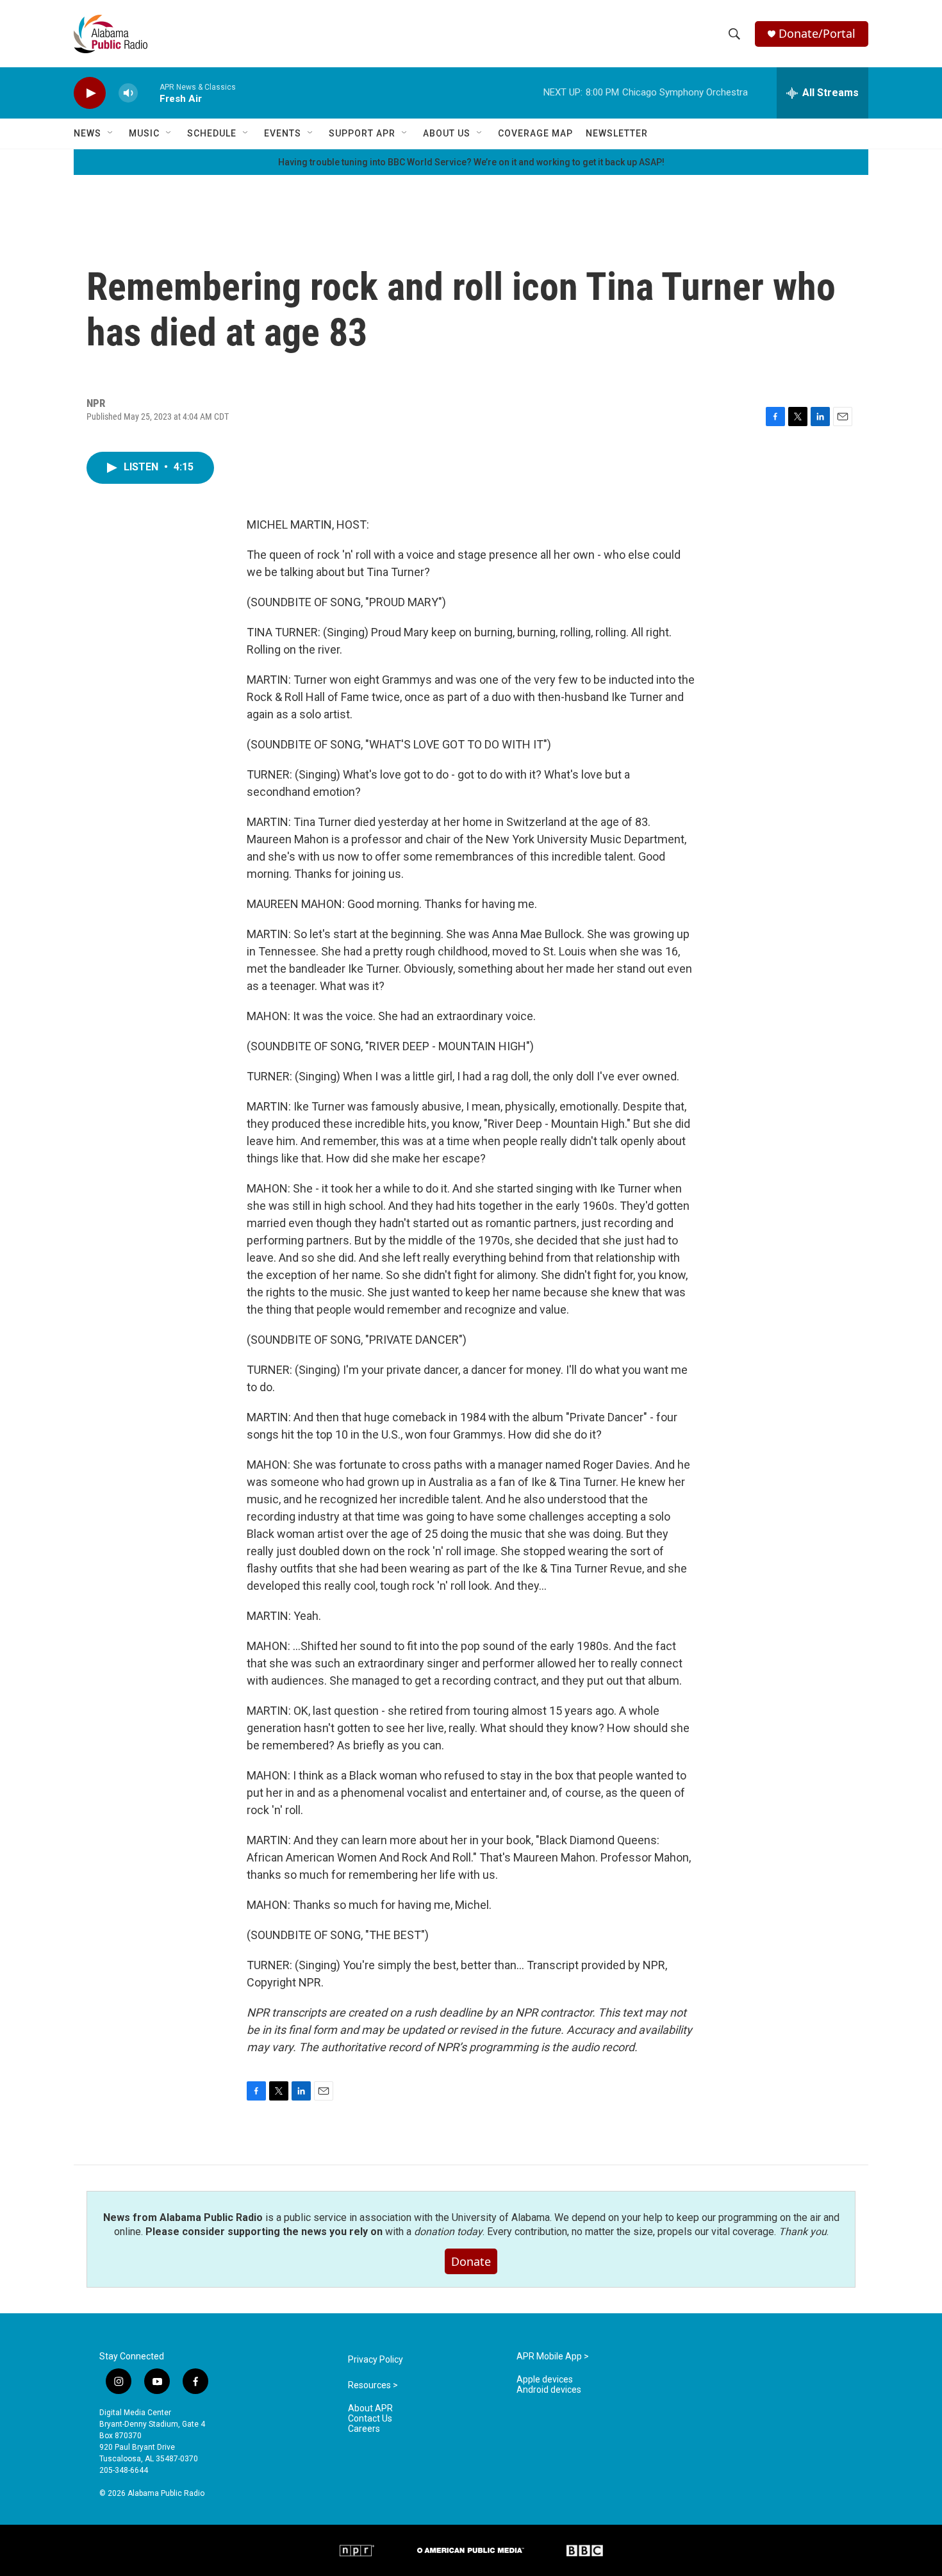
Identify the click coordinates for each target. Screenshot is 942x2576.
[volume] (128, 93)
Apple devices (545, 2380)
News (87, 133)
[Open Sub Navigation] (111, 133)
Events (283, 133)
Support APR (362, 133)
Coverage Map (535, 133)
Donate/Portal (817, 34)
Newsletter (617, 133)
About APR (370, 2408)
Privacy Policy (376, 2360)
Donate (471, 2261)
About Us (447, 133)
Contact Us (370, 2419)
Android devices (549, 2390)
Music (144, 133)
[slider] (149, 93)
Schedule (212, 133)
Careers (364, 2429)
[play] (90, 93)
